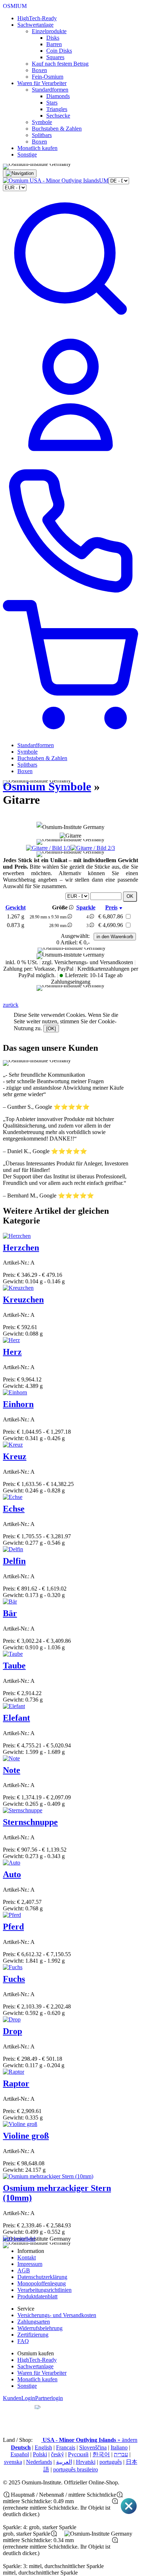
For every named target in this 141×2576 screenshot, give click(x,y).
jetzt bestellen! (19, 2239)
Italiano (119, 2447)
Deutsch (21, 2447)
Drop (12, 2031)
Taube (14, 1666)
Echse (14, 1509)
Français (66, 2447)
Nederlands (39, 2462)
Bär (10, 1613)
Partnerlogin (49, 2398)
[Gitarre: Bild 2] (93, 848)
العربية (64, 2462)
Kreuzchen (23, 1300)
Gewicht (16, 907)
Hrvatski (86, 2462)
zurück (11, 1005)
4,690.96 (111, 925)
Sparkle (86, 907)
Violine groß (26, 2136)
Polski (40, 2454)
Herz (12, 1352)
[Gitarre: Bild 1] (48, 848)
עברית (121, 2454)
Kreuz (15, 1456)
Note (12, 1770)
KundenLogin (19, 2398)
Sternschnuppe (30, 1822)
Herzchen (21, 1248)
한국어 (101, 2454)
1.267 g (16, 916)
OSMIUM (15, 6)
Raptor (16, 2083)
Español (20, 2454)
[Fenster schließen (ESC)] (129, 2513)
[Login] (70, 460)
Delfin (14, 1561)
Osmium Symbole (47, 786)
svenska (13, 2462)
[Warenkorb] (70, 733)
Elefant (16, 1718)
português (111, 2462)
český (57, 2454)
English (43, 2447)
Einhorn (18, 1404)
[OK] (51, 1029)
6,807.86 (111, 916)
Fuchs (14, 1979)
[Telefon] (70, 597)
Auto (12, 1874)
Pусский (78, 2454)
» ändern (90, 2440)
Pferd (13, 1927)
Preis (111, 907)
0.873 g (16, 925)
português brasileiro (76, 2469)
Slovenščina (93, 2447)
